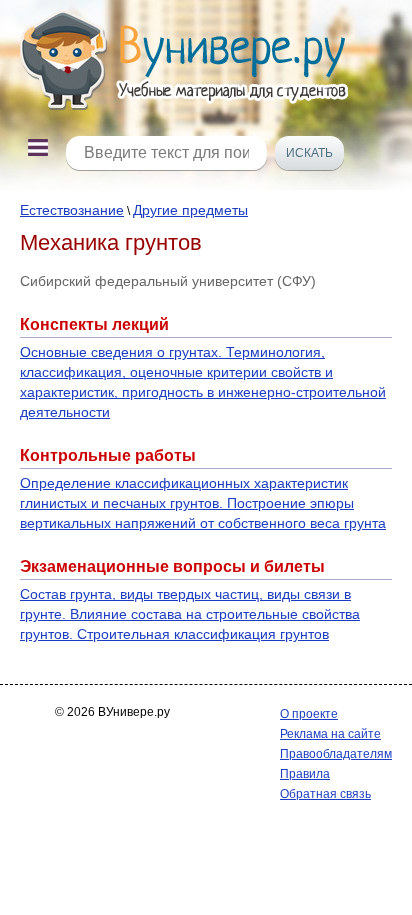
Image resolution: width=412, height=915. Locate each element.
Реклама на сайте (330, 734)
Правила (305, 774)
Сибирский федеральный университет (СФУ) (168, 281)
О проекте (309, 714)
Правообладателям (336, 754)
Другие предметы (190, 210)
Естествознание (72, 210)
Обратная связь (325, 794)
